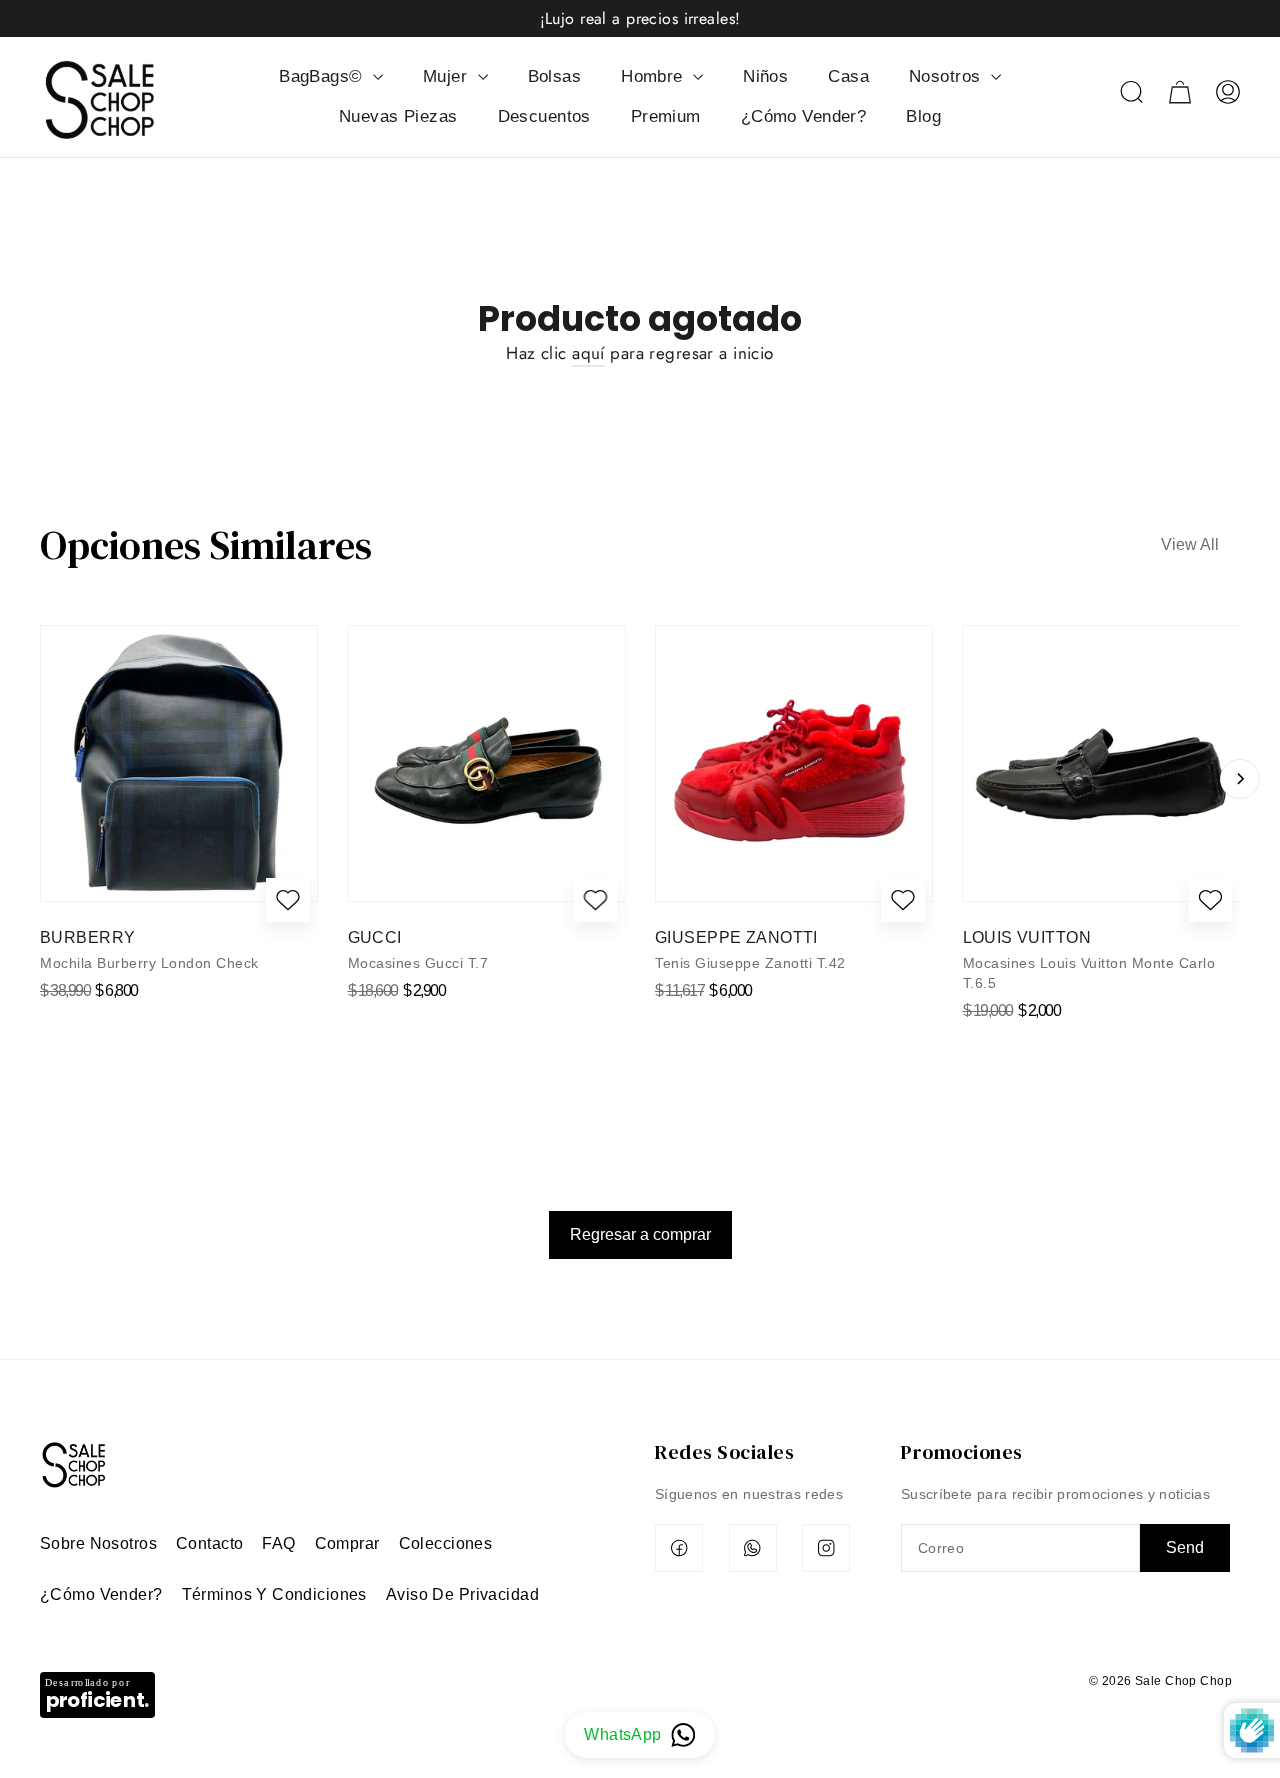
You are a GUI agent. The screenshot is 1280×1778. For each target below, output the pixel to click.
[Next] (1240, 779)
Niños (765, 76)
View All (1190, 544)
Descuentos (544, 116)
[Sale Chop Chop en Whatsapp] (753, 1548)
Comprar (347, 1543)
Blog (923, 116)
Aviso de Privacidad (462, 1594)
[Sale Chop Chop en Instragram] (826, 1548)
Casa (848, 76)
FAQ (278, 1543)
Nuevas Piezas (398, 116)
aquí (588, 353)
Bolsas (555, 76)
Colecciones (446, 1543)
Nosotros (947, 76)
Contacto (209, 1543)
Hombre (654, 76)
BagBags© (323, 76)
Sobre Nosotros (98, 1543)
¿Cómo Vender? (804, 116)
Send (1185, 1547)
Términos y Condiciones (274, 1594)
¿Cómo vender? (101, 1594)
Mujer (448, 76)
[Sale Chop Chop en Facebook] (679, 1548)
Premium (666, 116)
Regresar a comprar (640, 1234)
